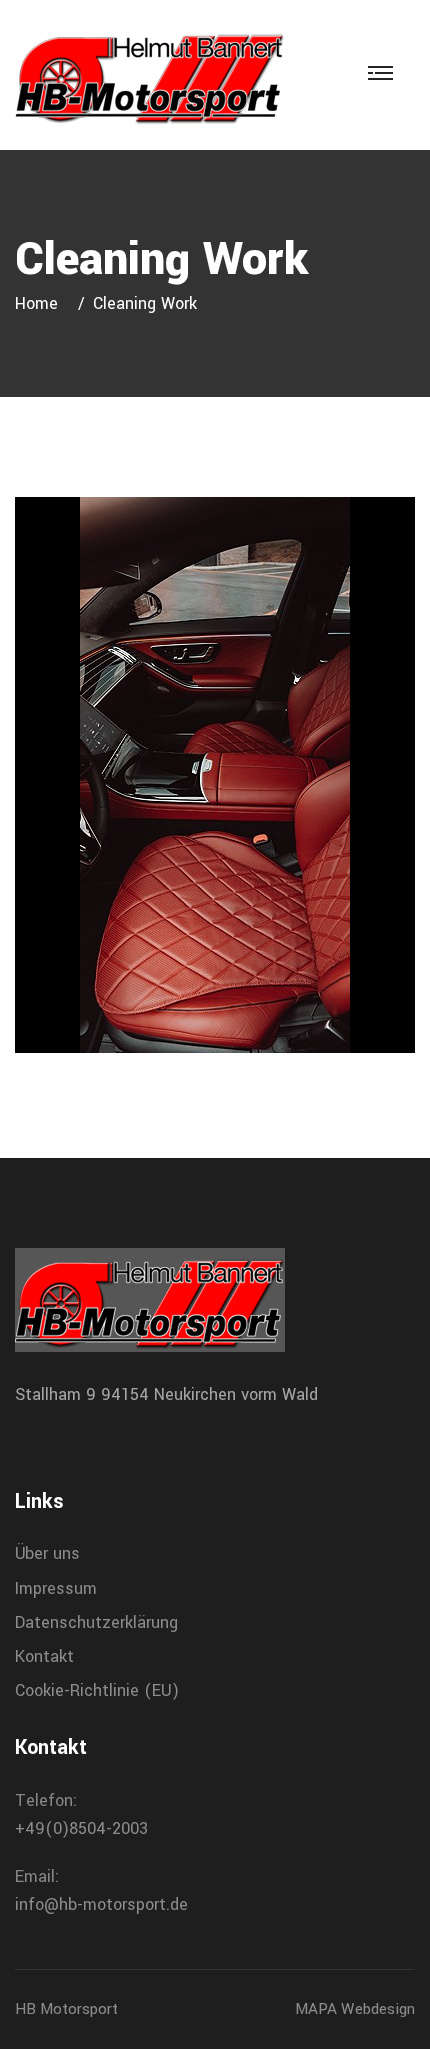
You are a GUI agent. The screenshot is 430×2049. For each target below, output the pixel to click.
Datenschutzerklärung (96, 1622)
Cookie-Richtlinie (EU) (97, 1690)
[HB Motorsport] (150, 74)
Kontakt (44, 1656)
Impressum (56, 1588)
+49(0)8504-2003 (81, 1828)
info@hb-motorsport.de (101, 1904)
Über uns (47, 1553)
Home (41, 303)
